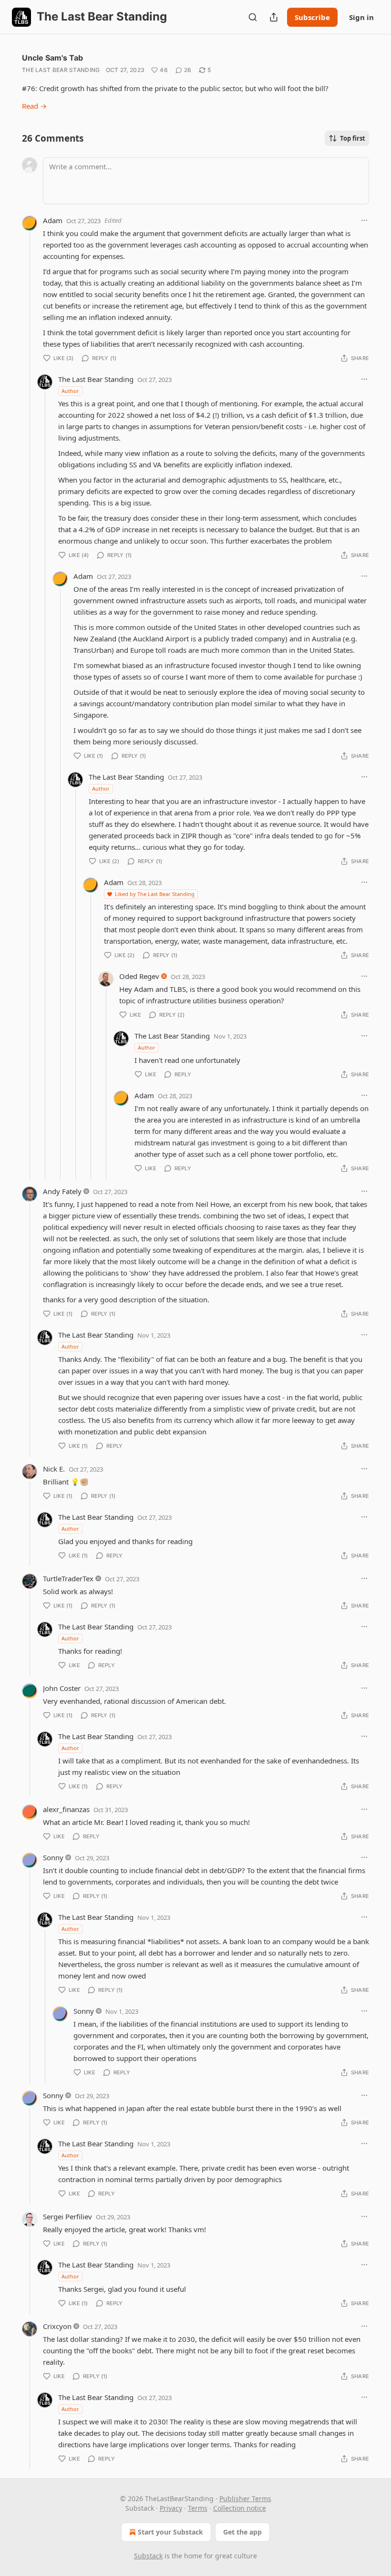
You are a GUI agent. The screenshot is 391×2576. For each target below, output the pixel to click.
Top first (353, 138)
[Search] (253, 17)
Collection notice (240, 2508)
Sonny (53, 1857)
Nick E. (54, 1469)
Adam (53, 220)
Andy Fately (62, 1191)
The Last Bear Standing (61, 70)
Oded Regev (139, 976)
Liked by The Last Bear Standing (155, 894)
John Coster (62, 1688)
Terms (198, 2508)
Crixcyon (57, 2326)
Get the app (242, 2532)
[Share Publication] (274, 17)
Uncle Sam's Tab (52, 58)
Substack (148, 2556)
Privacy (171, 2508)
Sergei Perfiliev (67, 2216)
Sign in (361, 17)
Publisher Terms (245, 2499)
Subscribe (312, 17)
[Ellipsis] (364, 220)
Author (70, 391)
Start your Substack (170, 2532)
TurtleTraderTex (68, 1578)
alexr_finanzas (66, 1809)
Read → (34, 106)
